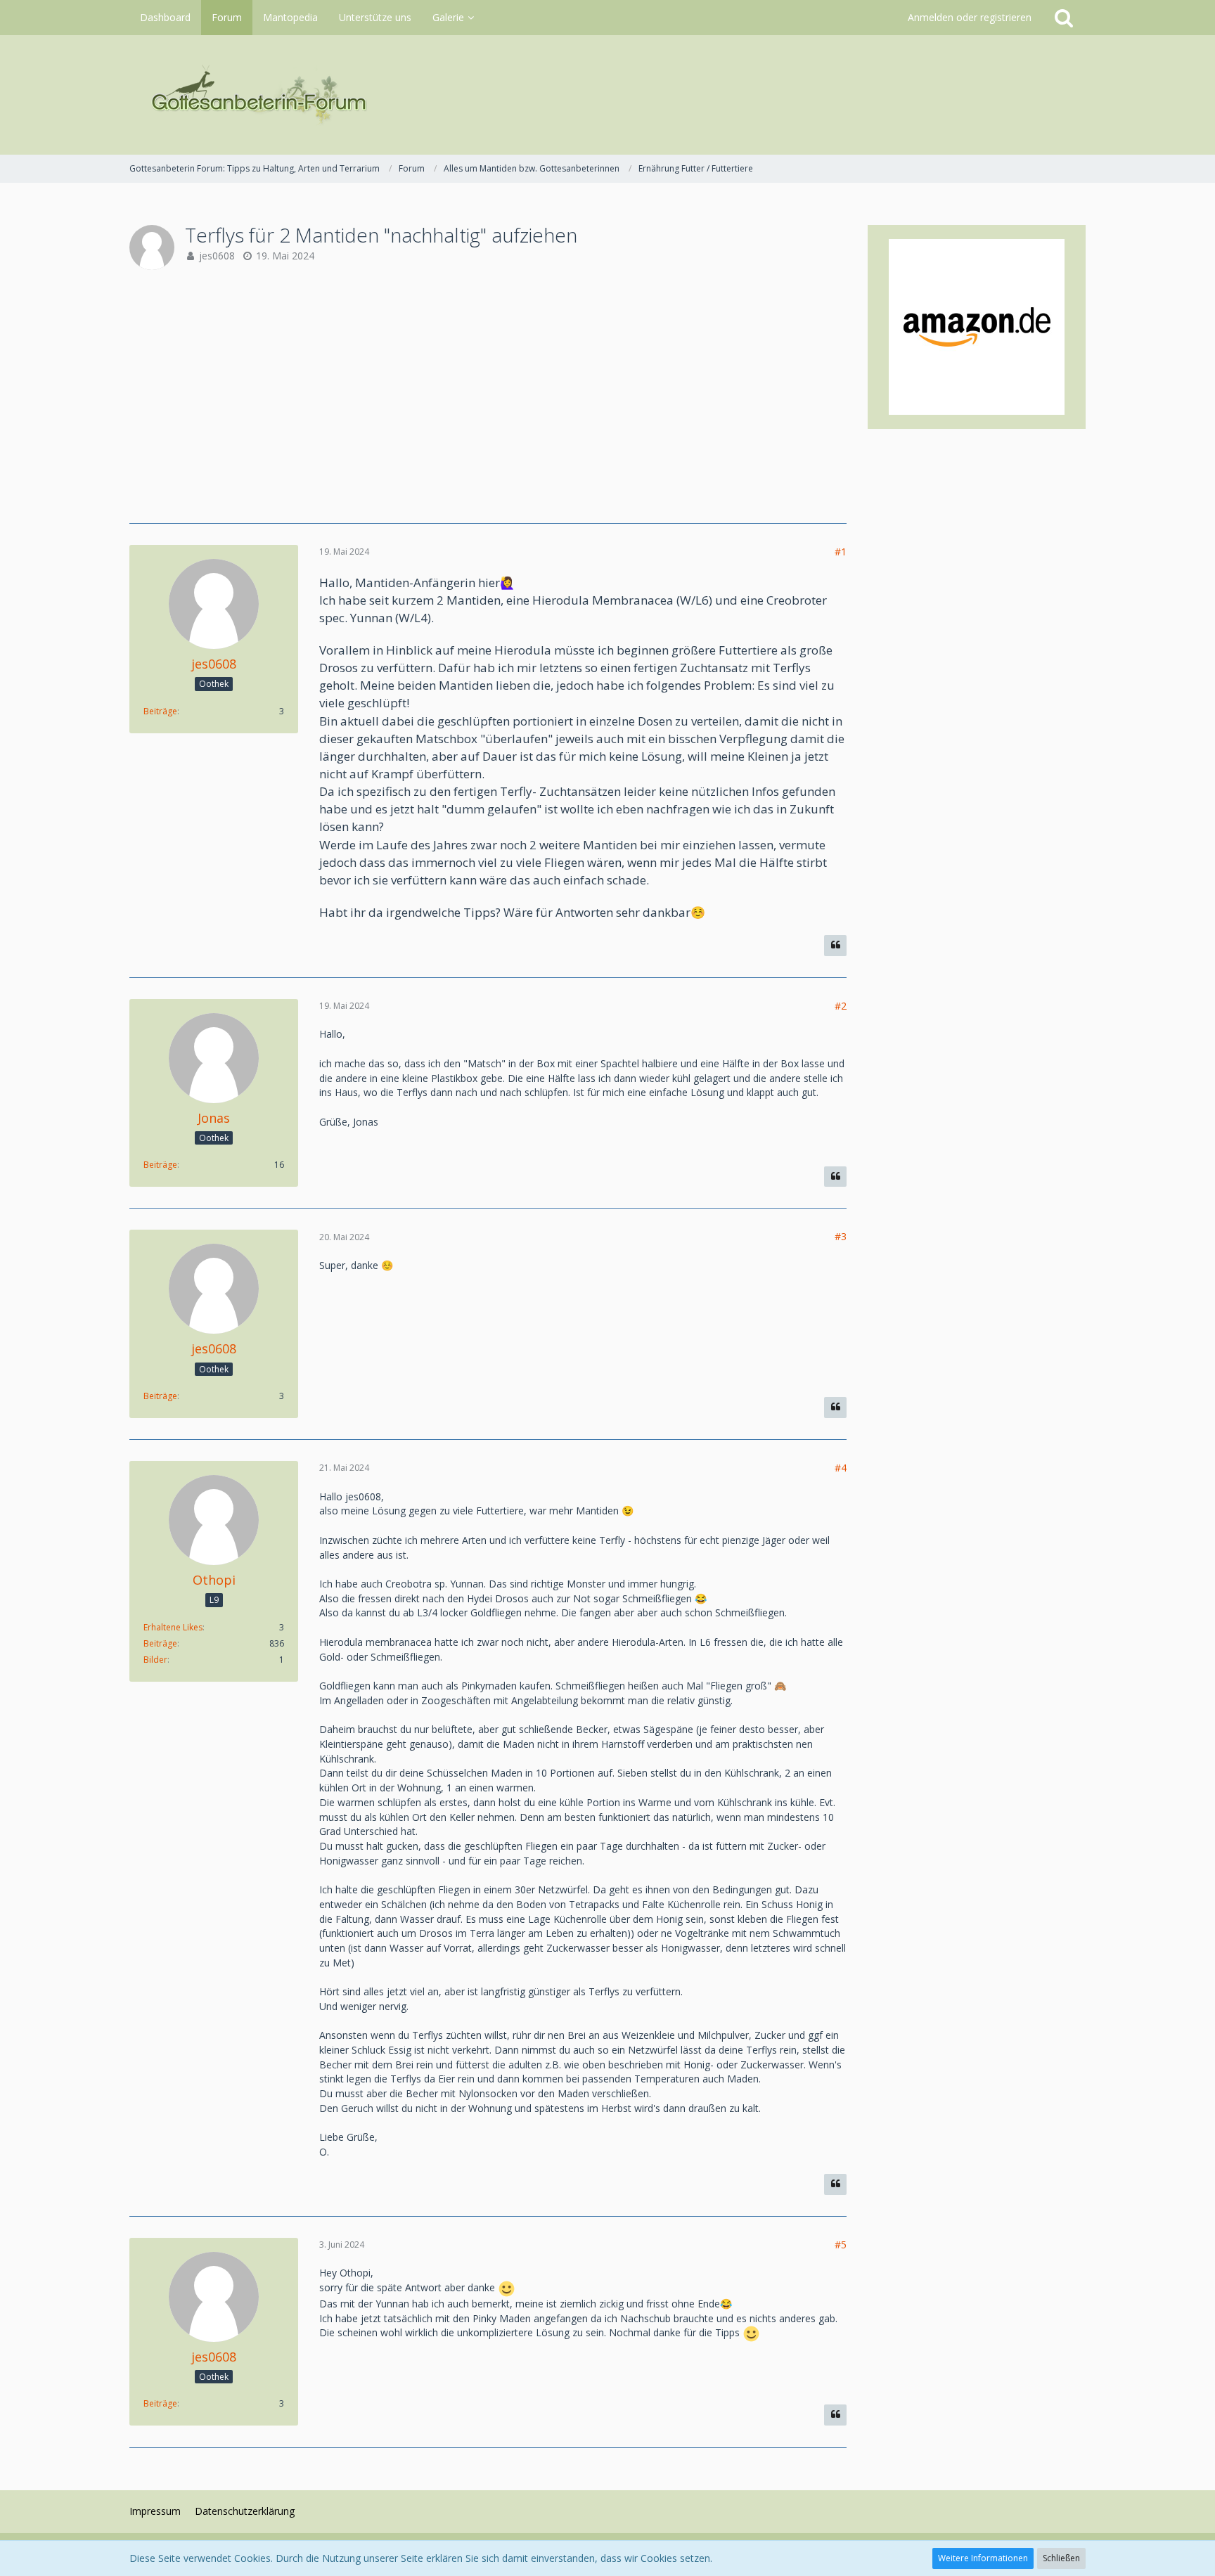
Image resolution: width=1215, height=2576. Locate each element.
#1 (841, 552)
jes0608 (217, 256)
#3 (841, 1236)
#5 (841, 2245)
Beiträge (160, 711)
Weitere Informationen (983, 2558)
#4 (841, 1468)
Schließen (1061, 2558)
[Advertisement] (488, 397)
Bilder (155, 1660)
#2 (841, 1006)
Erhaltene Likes (173, 1627)
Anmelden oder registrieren (970, 17)
